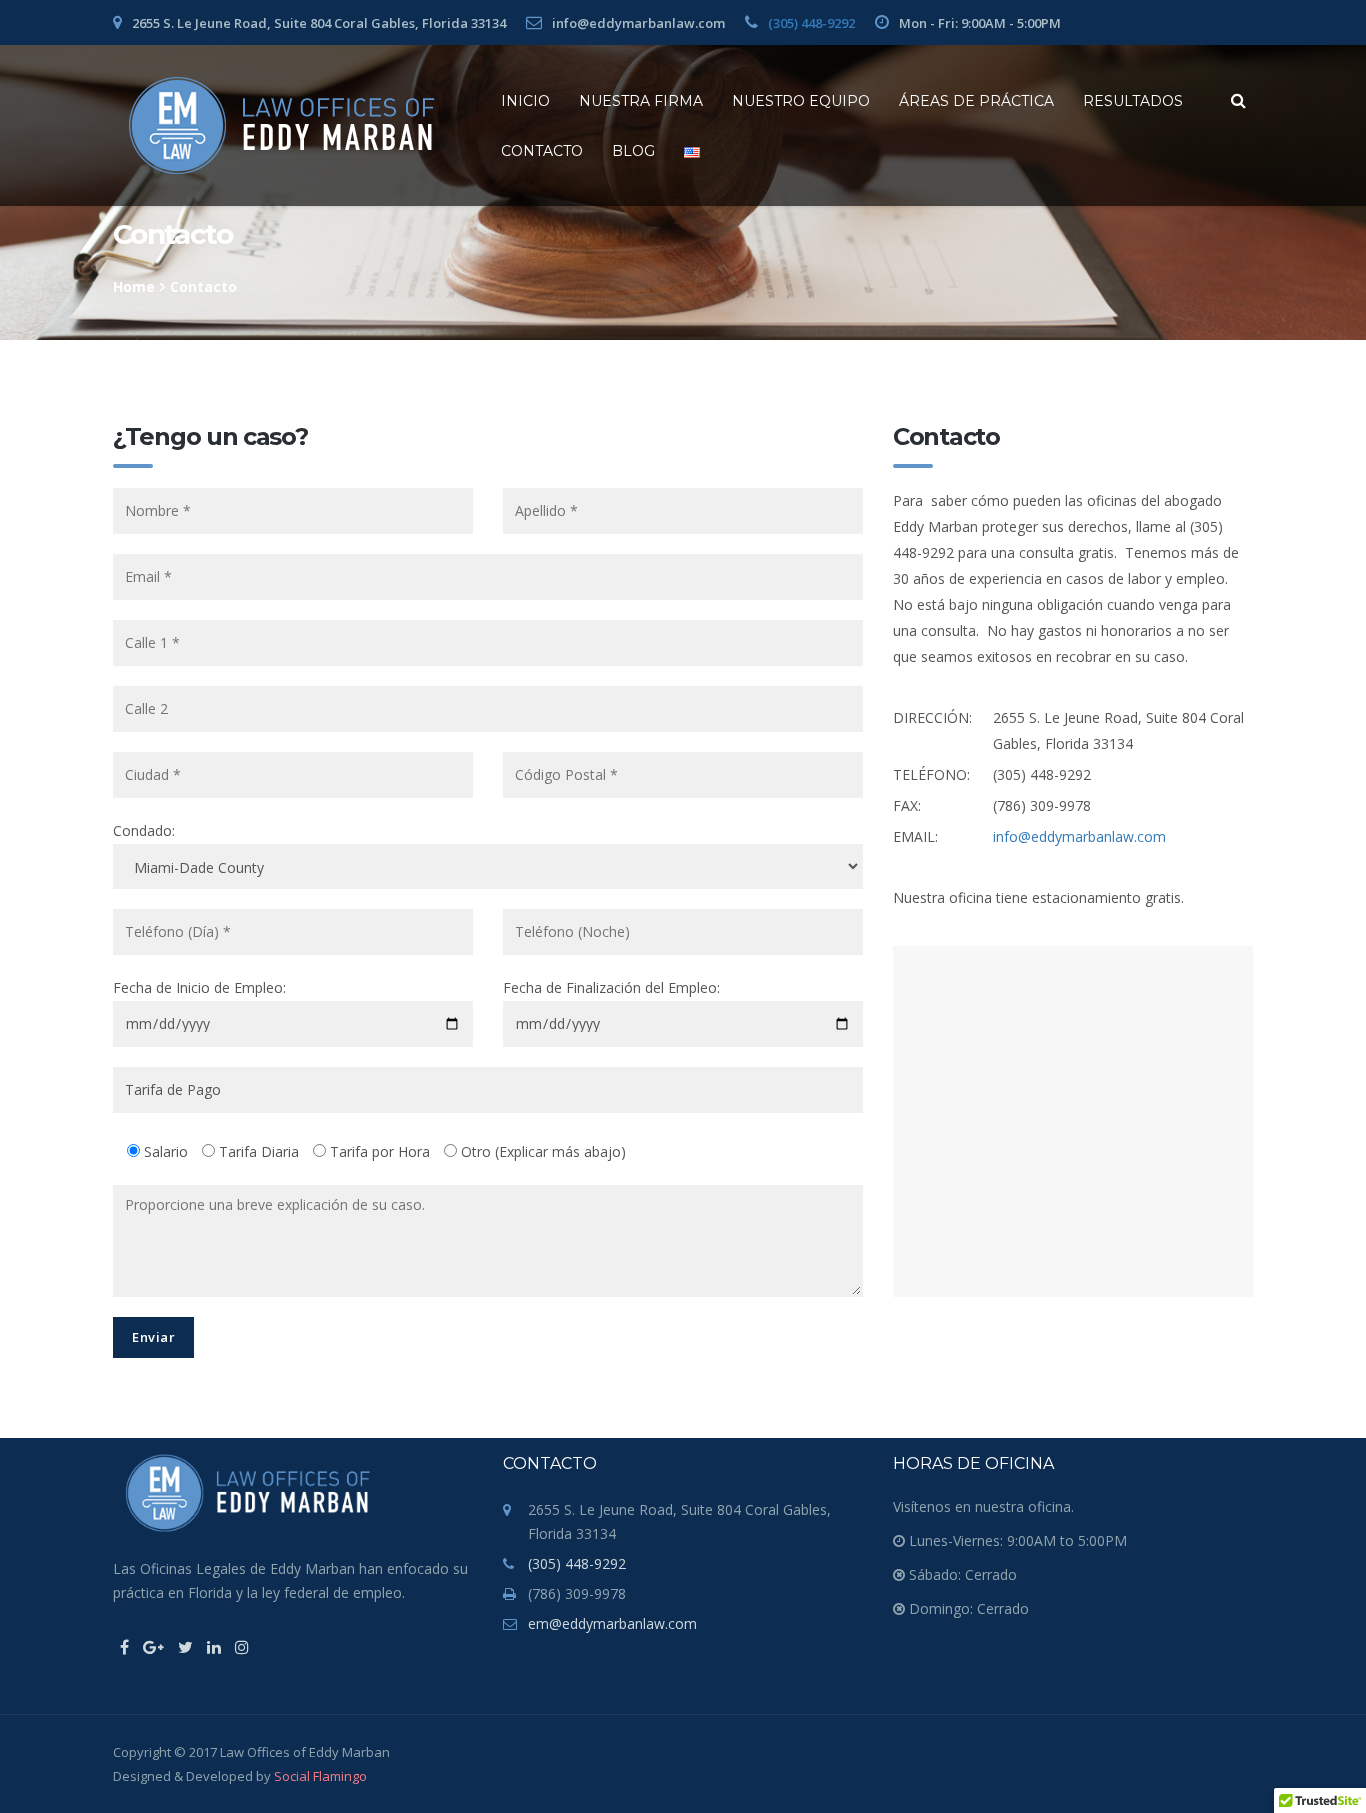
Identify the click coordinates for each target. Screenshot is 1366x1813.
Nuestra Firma (641, 101)
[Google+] (153, 1647)
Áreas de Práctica (976, 101)
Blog (633, 151)
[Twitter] (185, 1647)
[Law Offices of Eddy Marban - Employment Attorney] (282, 125)
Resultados (1133, 101)
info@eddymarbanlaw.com (1079, 836)
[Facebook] (124, 1647)
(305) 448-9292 (811, 23)
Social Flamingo (320, 1776)
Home (134, 286)
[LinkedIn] (214, 1647)
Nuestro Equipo (801, 101)
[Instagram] (242, 1647)
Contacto (542, 151)
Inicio (525, 101)
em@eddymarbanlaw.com (612, 1623)
